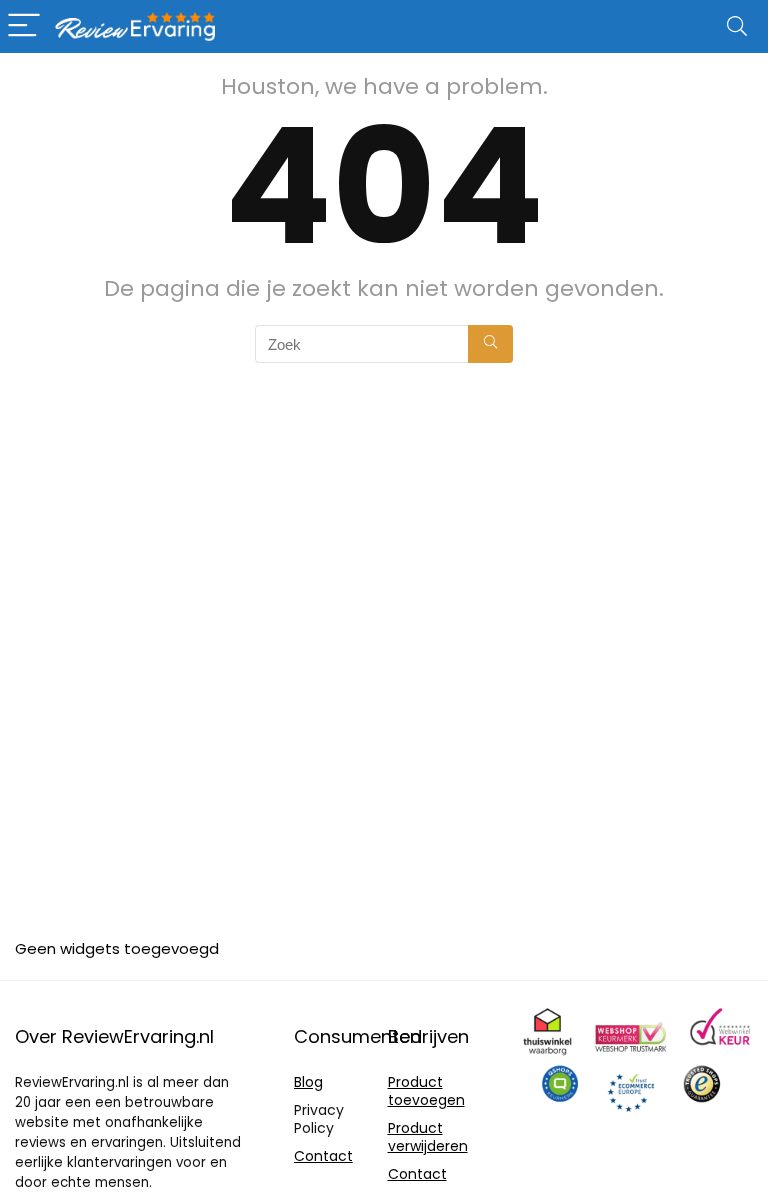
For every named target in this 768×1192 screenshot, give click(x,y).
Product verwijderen (428, 1137)
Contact (323, 1156)
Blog (308, 1082)
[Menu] (24, 26)
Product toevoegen (426, 1091)
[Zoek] (490, 344)
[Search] (737, 26)
